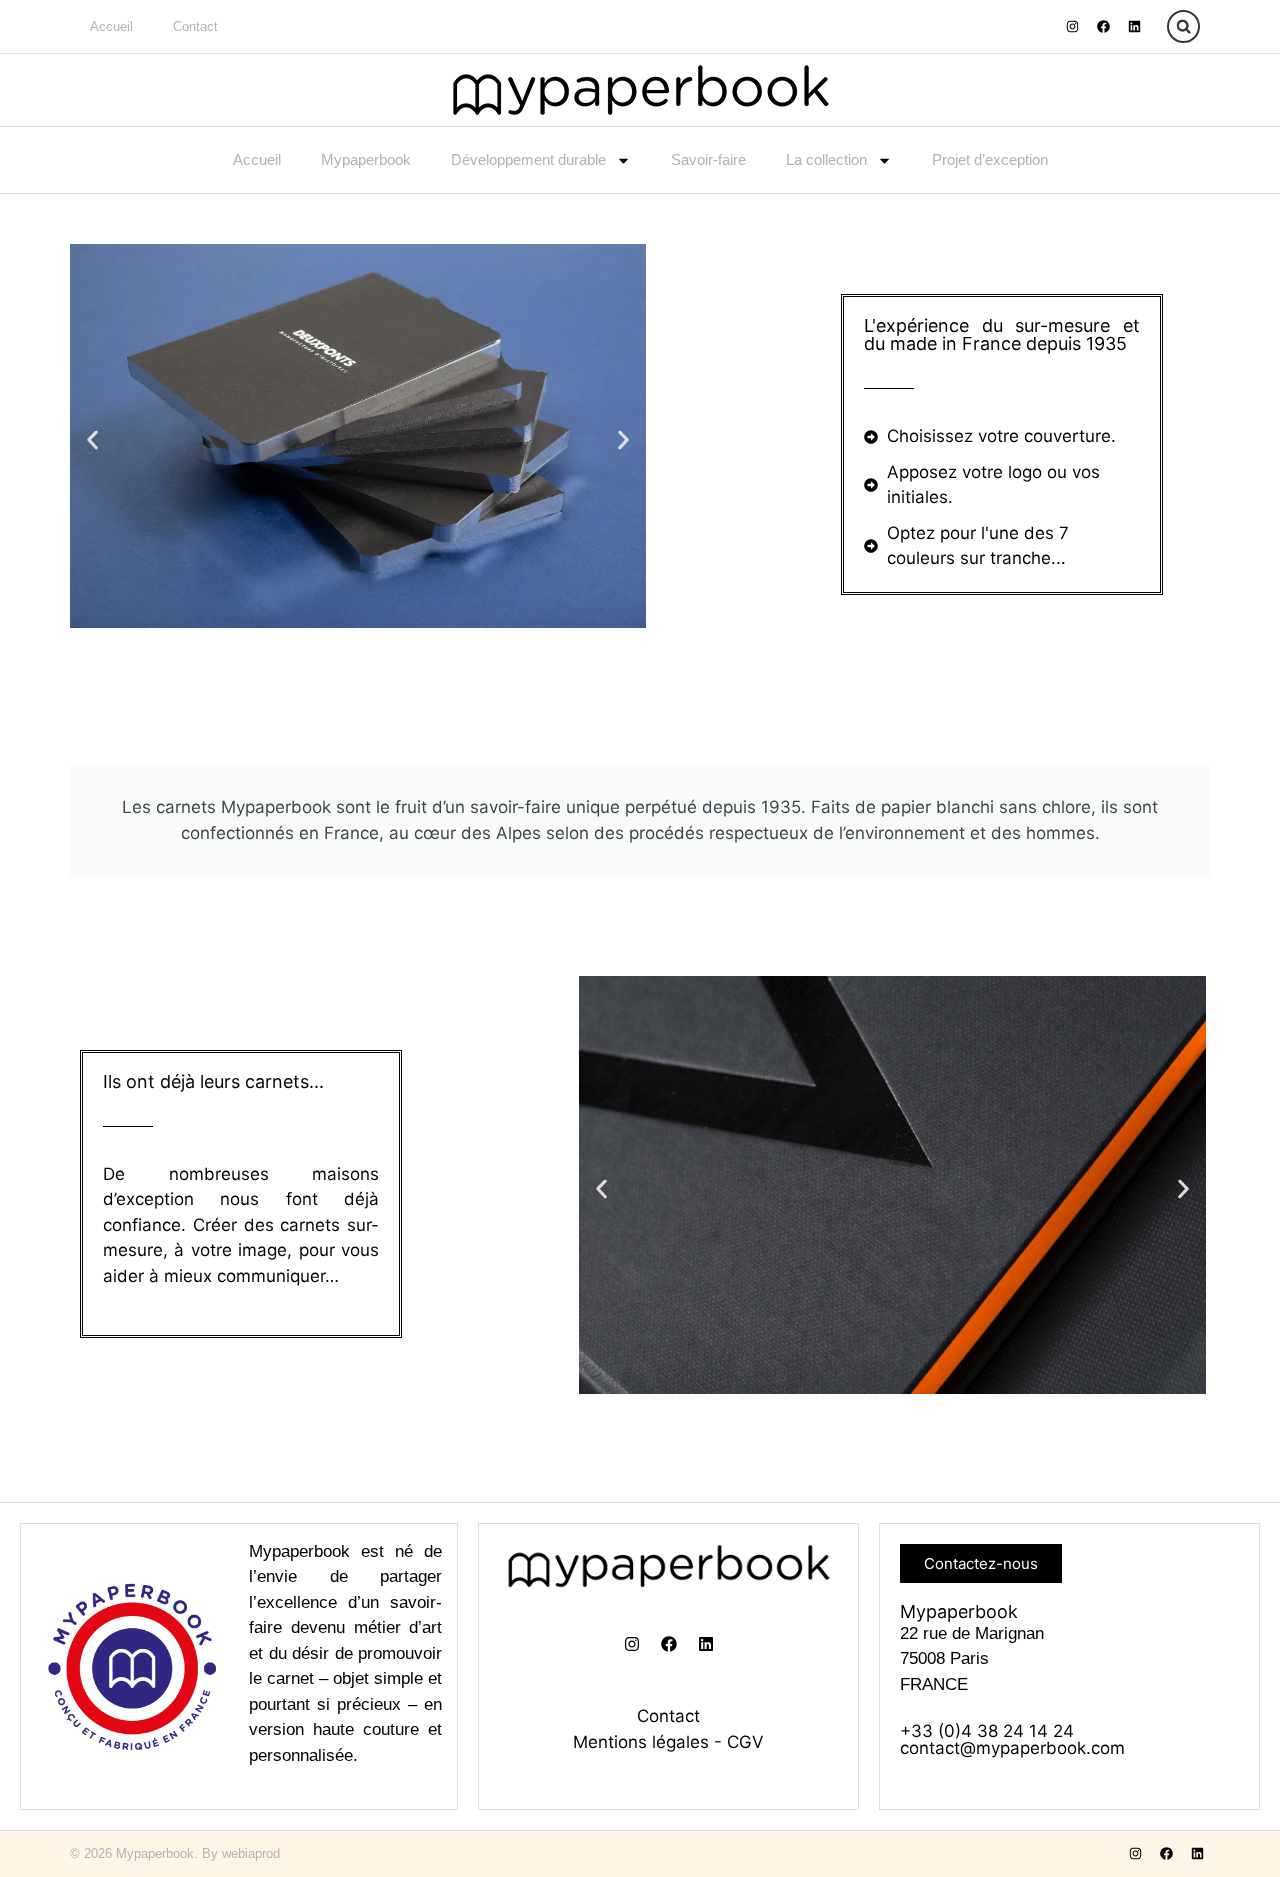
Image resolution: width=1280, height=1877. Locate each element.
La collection (826, 159)
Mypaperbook (366, 159)
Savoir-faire (708, 159)
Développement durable (528, 159)
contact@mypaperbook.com (1012, 1748)
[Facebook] (1103, 27)
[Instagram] (1072, 27)
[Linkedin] (1134, 27)
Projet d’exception (990, 159)
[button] (1183, 26)
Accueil (111, 26)
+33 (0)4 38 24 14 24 (987, 1731)
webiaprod (251, 1853)
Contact (195, 26)
